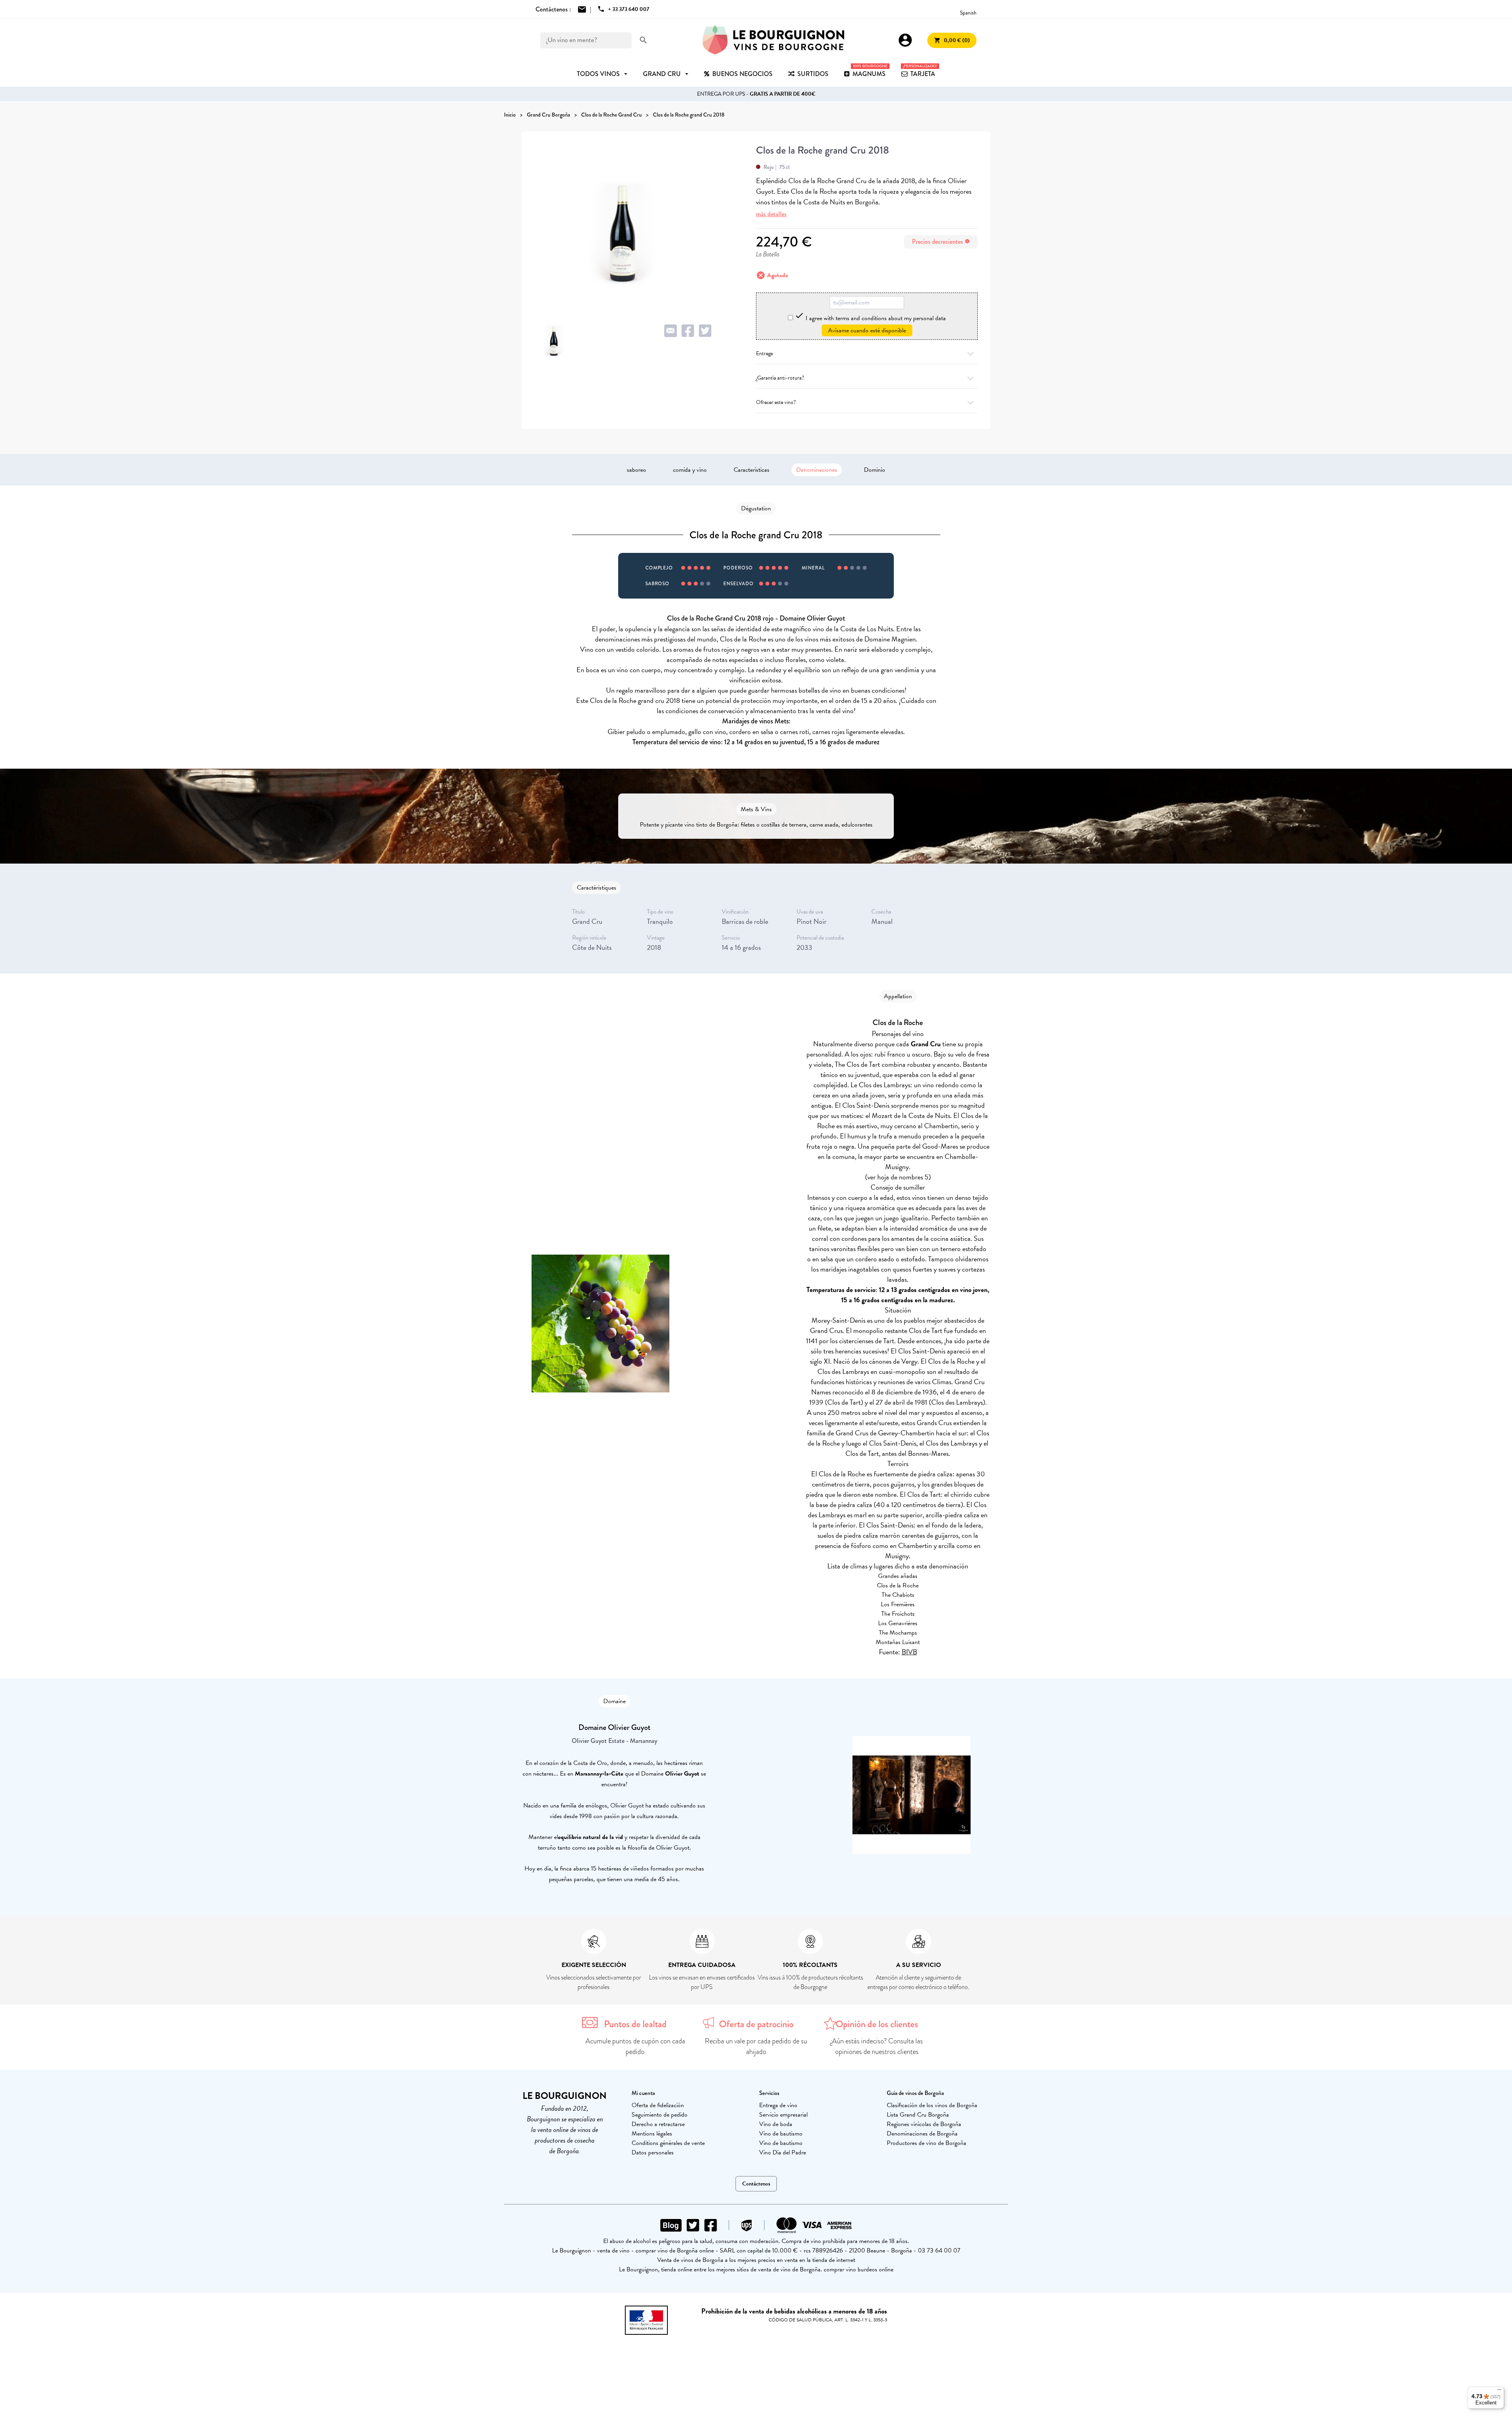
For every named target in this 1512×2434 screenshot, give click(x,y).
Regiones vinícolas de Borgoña (924, 2124)
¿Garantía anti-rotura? (780, 378)
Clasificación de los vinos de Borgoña (932, 2105)
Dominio (875, 470)
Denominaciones (817, 470)
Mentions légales (652, 2134)
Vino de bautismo (781, 2134)
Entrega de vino (778, 2105)
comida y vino (690, 470)
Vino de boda (776, 2124)
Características (751, 470)
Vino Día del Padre (783, 2152)
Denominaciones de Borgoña (922, 2134)
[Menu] (1499, 2391)
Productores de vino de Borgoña (926, 2143)
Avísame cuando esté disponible (867, 330)
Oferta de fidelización (658, 2105)
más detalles (771, 214)
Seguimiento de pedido (660, 2115)
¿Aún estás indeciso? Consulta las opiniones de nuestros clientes (877, 2046)
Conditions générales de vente (668, 2143)
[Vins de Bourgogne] (773, 40)
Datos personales (653, 2152)
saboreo (636, 470)
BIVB (909, 1652)
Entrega (764, 353)
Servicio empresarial (783, 2115)
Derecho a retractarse (658, 2124)
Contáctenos (756, 2184)
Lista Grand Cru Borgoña (918, 2115)
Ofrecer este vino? (776, 402)
